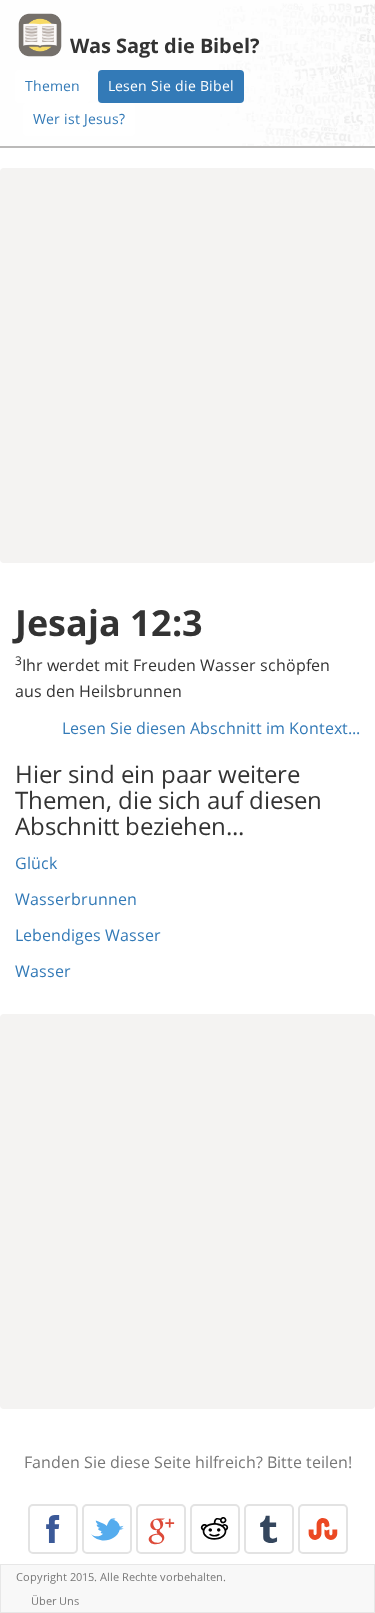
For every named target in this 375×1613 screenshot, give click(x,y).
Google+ (161, 1529)
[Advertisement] (187, 365)
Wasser (43, 971)
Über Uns (55, 1600)
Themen (52, 85)
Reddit (215, 1529)
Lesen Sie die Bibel (171, 85)
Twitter (107, 1529)
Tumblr (269, 1529)
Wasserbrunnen (76, 899)
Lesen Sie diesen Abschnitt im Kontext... (211, 728)
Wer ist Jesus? (79, 118)
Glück (36, 863)
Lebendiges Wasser (88, 935)
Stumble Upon (323, 1529)
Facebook (53, 1529)
